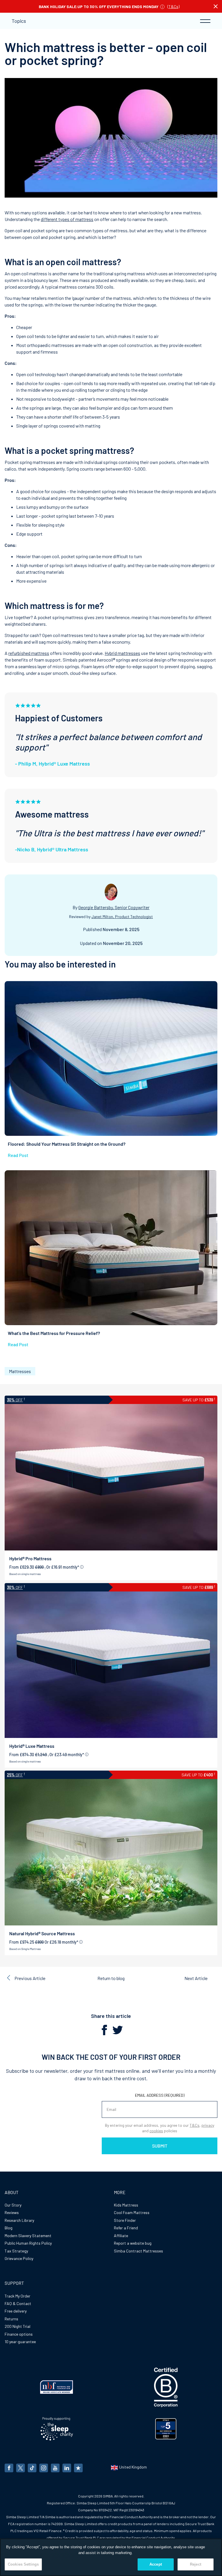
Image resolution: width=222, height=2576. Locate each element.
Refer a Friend (126, 2228)
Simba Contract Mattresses (138, 2251)
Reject (196, 2564)
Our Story (13, 2205)
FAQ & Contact (18, 2303)
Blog (9, 2228)
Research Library (19, 2220)
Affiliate (121, 2236)
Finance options (19, 2334)
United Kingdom (133, 2467)
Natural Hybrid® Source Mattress (42, 1933)
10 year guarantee (20, 2342)
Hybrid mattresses (122, 653)
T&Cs (173, 6)
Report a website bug (133, 2243)
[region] (111, 2557)
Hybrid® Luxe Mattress (32, 1746)
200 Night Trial (17, 2326)
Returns (11, 2319)
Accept (156, 2564)
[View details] (82, 1567)
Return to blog (111, 1978)
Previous (30, 1978)
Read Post (18, 1155)
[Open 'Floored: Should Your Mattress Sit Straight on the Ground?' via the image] (111, 1058)
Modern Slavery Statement (28, 2236)
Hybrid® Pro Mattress (30, 1558)
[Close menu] (216, 6)
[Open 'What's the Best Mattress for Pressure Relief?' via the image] (111, 1248)
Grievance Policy (19, 2258)
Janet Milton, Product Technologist (122, 916)
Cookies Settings (23, 2564)
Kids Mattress (126, 2205)
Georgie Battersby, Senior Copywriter (114, 907)
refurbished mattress (29, 653)
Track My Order (17, 2296)
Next (196, 1978)
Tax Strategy (16, 2251)
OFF (15, 1400)
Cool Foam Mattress (132, 2212)
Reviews (12, 2212)
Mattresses (20, 1371)
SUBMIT (160, 2146)
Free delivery (16, 2311)
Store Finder (125, 2220)
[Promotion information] (162, 6)
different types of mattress (67, 219)
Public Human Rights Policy (28, 2243)
